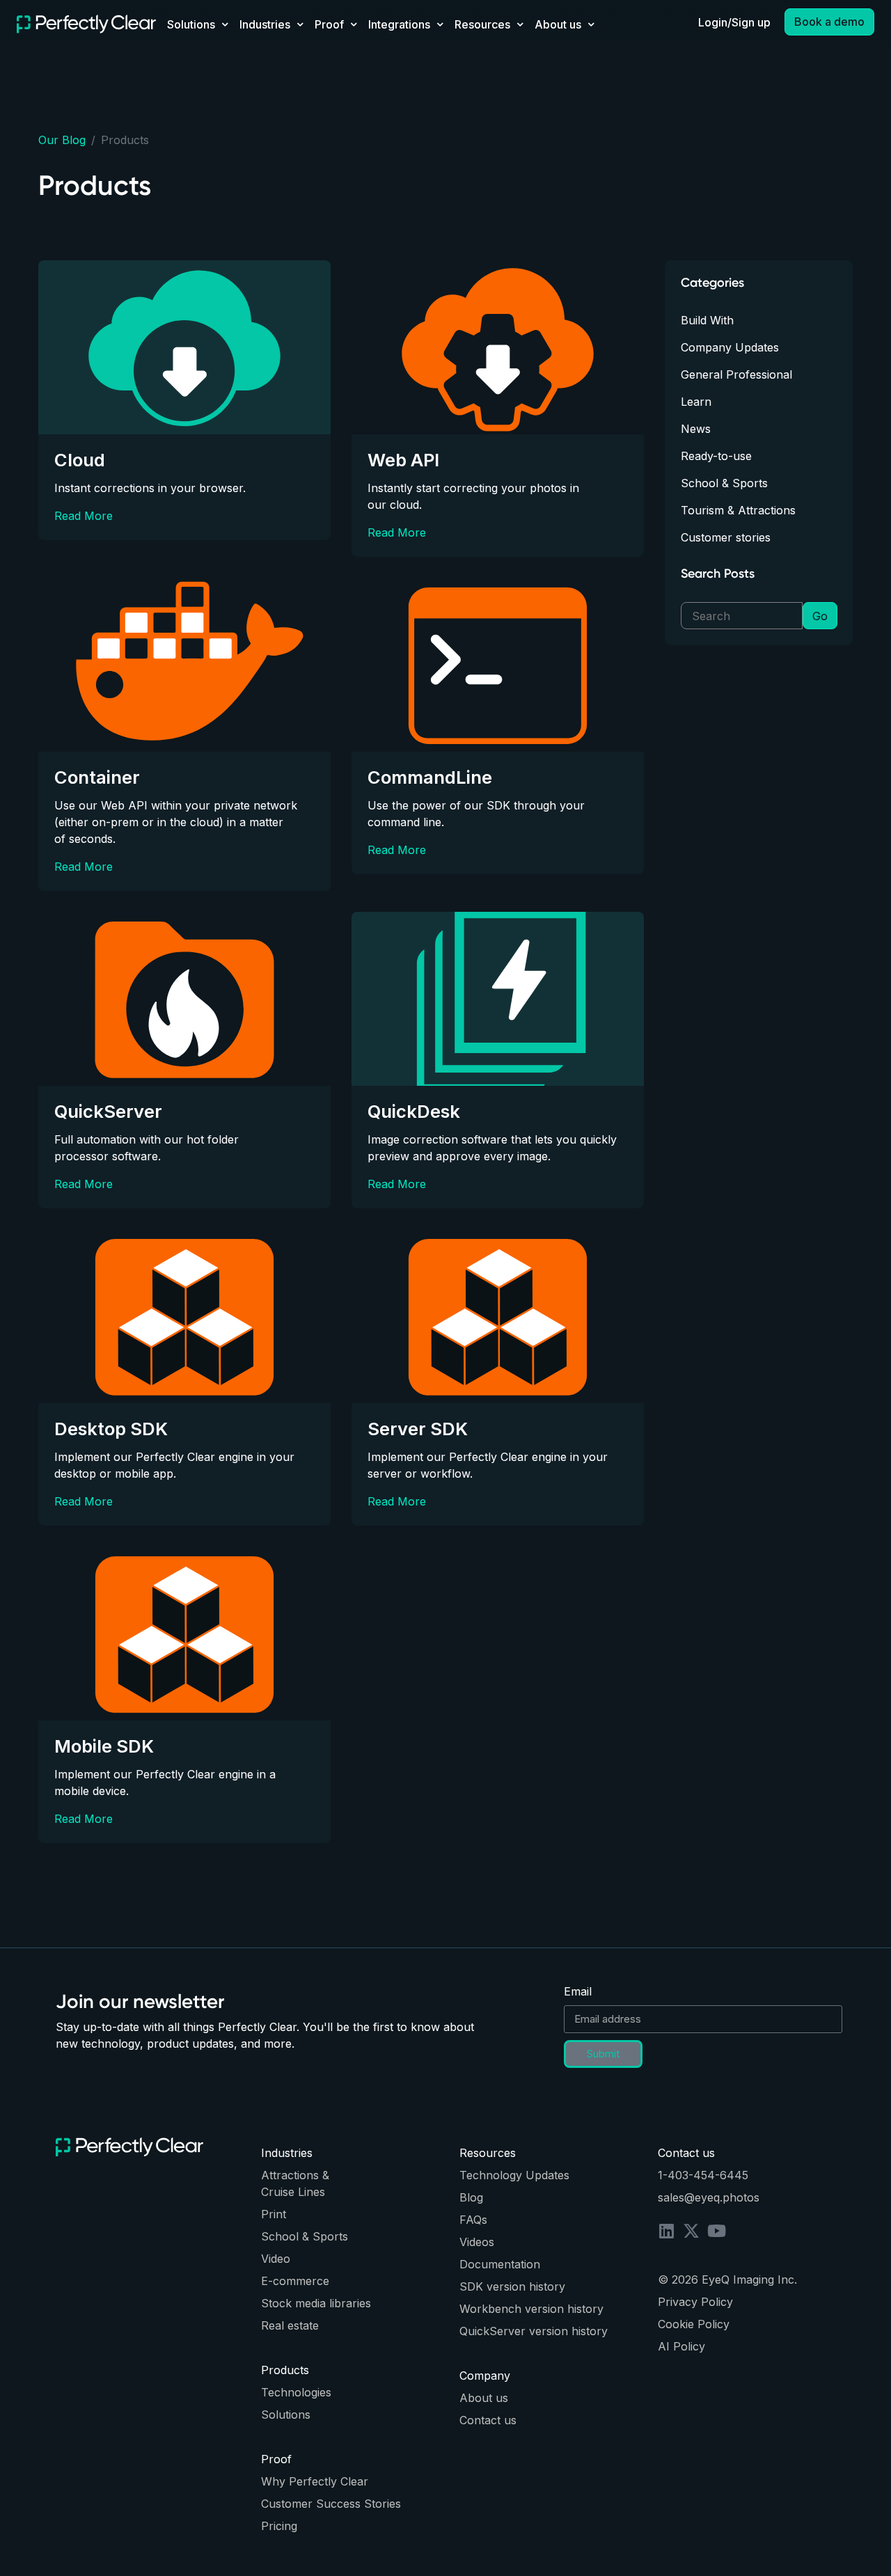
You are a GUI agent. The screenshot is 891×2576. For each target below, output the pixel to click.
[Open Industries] (300, 24)
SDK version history (512, 2286)
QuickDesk (414, 1111)
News (696, 429)
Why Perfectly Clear (315, 2481)
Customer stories (726, 537)
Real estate (290, 2325)
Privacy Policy (695, 2302)
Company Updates (730, 347)
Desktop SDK (111, 1429)
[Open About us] (591, 24)
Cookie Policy (694, 2324)
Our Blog (62, 140)
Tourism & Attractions (738, 510)
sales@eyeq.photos (709, 2197)
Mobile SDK (104, 1746)
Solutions (286, 2415)
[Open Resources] (520, 24)
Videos (477, 2242)
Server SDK (418, 1429)
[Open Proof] (354, 24)
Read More (84, 516)
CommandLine (430, 777)
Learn (696, 402)
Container (97, 777)
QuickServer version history (534, 2331)
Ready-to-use (716, 456)
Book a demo (829, 22)
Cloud (80, 460)
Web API (403, 460)
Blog (471, 2197)
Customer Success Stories (331, 2504)
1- (663, 2175)
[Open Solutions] (225, 24)
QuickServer (108, 1111)
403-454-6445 (708, 2175)
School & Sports (724, 483)
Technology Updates (514, 2175)
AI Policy (681, 2346)
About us (484, 2398)
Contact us (488, 2420)
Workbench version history (531, 2309)
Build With (707, 320)
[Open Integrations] (440, 24)
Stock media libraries (316, 2303)
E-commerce (295, 2281)
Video (276, 2259)
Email (578, 1991)
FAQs (473, 2220)
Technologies (296, 2392)
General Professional (736, 374)
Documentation (500, 2264)
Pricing (279, 2526)
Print (274, 2214)
